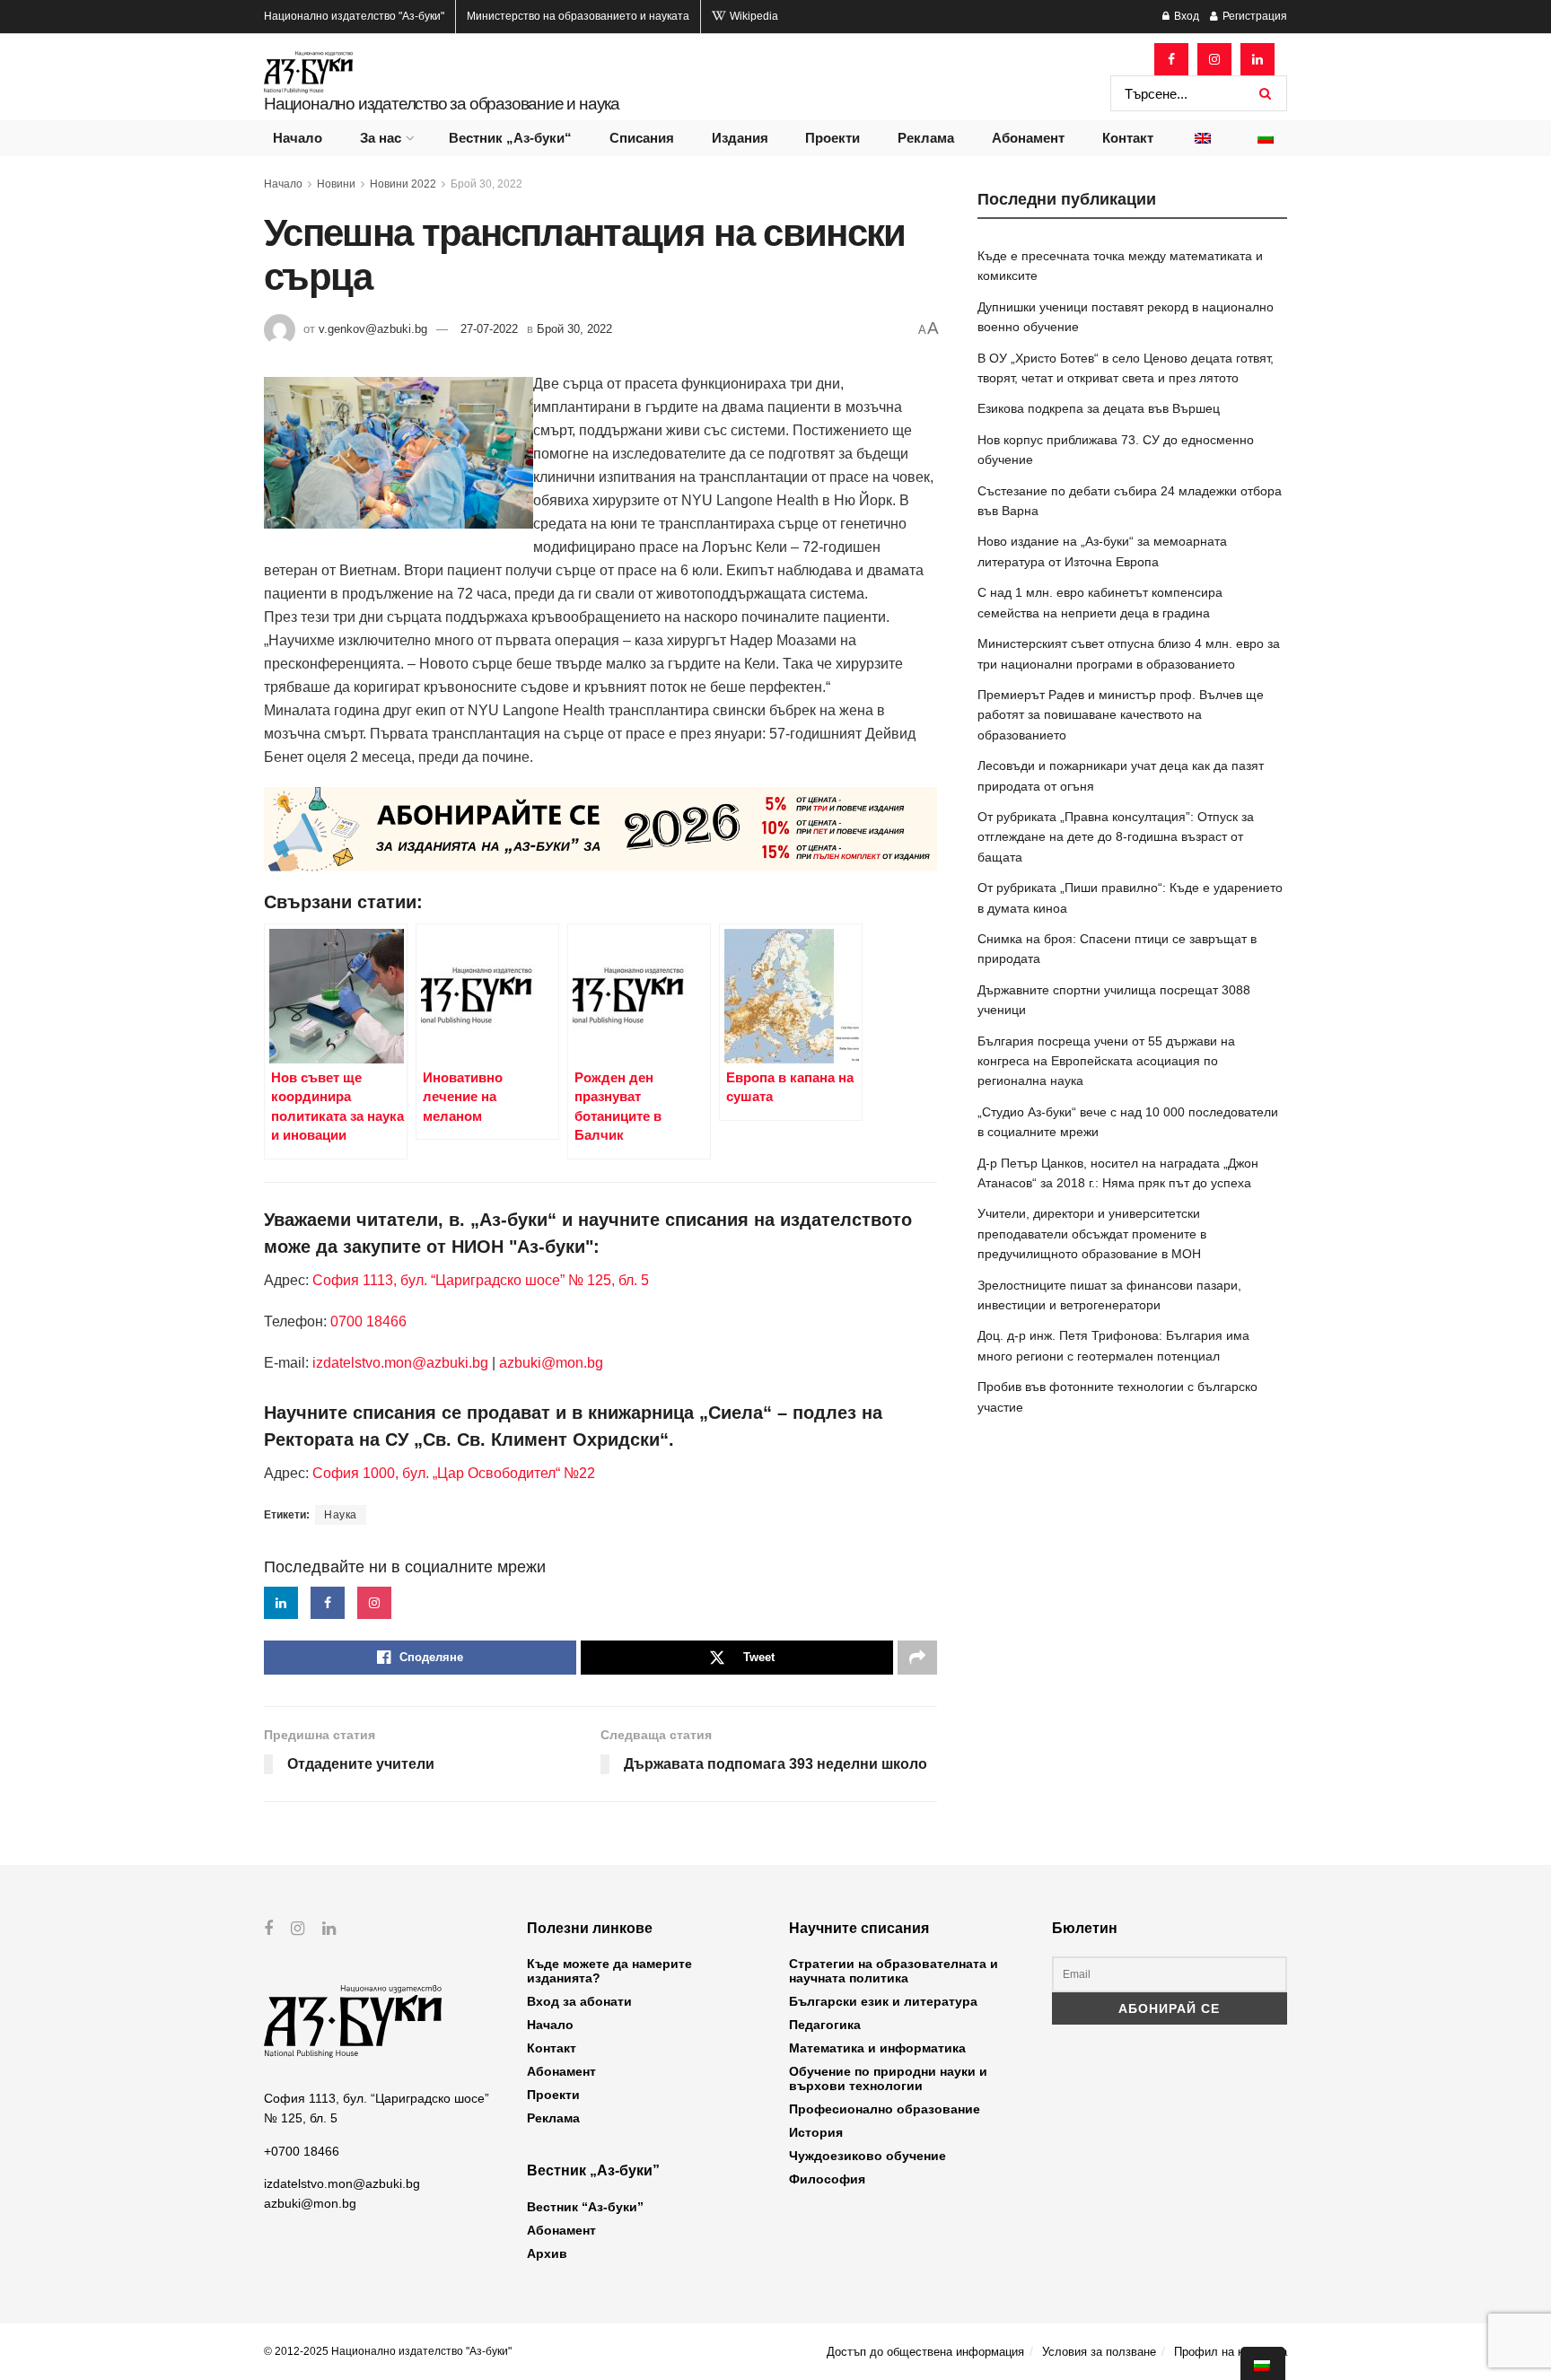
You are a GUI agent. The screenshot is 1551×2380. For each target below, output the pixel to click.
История (816, 2132)
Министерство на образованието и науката (578, 16)
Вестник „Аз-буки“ (510, 138)
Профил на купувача (1231, 2352)
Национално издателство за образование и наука (442, 104)
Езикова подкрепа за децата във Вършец (1099, 408)
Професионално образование (885, 2109)
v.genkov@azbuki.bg (373, 329)
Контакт (1128, 138)
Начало (298, 138)
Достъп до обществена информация (925, 2352)
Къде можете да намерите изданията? (609, 1971)
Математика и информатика (877, 2048)
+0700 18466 (302, 2151)
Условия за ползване (1099, 2352)
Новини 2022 (403, 184)
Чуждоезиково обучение (868, 2156)
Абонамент (1028, 138)
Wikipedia (753, 16)
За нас (381, 138)
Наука (341, 1515)
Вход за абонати (579, 2001)
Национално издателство (354, 16)
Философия (827, 2179)
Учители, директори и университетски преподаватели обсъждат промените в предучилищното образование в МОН (1092, 1234)
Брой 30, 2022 (486, 184)
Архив (547, 2253)
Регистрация (1253, 16)
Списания (642, 138)
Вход (1185, 16)
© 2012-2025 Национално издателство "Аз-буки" (388, 2351)
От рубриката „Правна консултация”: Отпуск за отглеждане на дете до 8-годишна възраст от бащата (1116, 837)
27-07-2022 (489, 329)
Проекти (832, 138)
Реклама (926, 138)
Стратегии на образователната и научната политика (894, 1971)
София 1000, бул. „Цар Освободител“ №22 (454, 1473)
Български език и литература (883, 2001)
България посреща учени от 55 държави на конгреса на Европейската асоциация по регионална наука (1106, 1061)
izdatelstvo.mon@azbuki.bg (400, 1363)
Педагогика (825, 2025)
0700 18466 (368, 1321)
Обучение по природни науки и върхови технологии (888, 2078)
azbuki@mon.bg (551, 1363)
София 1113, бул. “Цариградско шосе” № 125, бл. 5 (479, 1280)
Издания (740, 138)
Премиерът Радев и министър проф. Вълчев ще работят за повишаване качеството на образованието (1121, 715)
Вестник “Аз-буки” (585, 2207)
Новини (336, 184)
